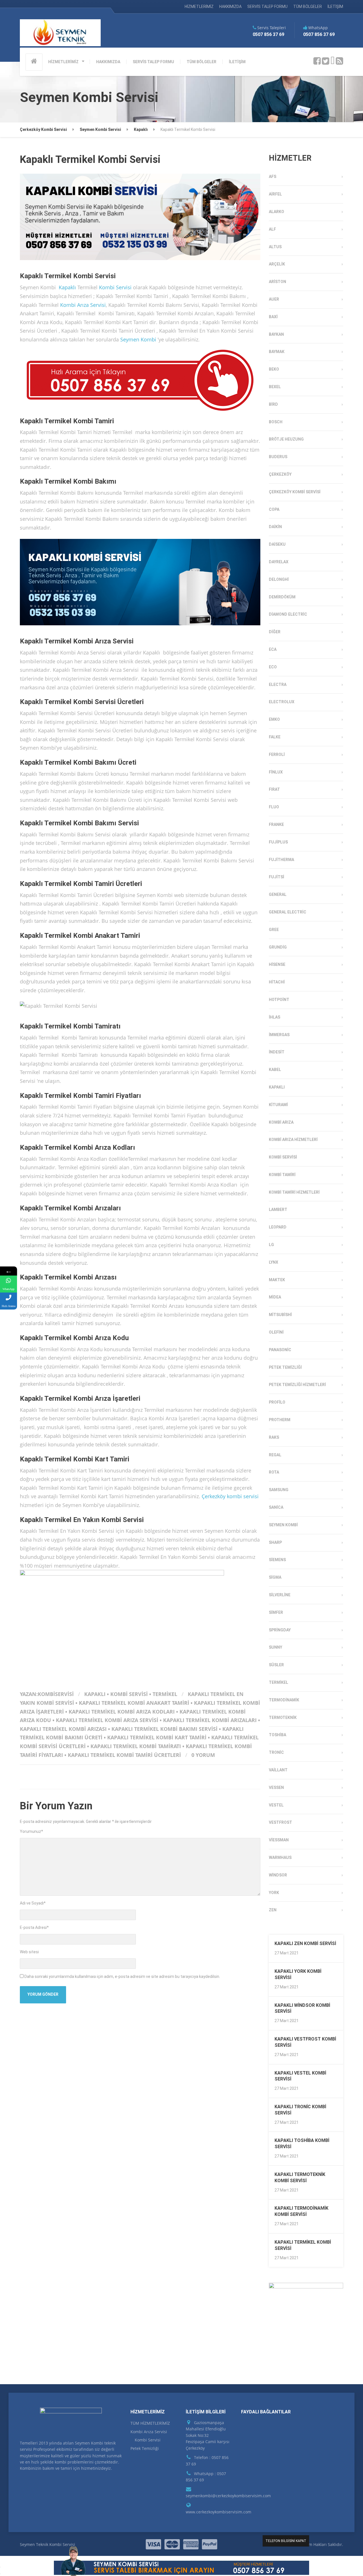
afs (273, 177)
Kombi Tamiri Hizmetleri (294, 1192)
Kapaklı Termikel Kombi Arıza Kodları (122, 1712)
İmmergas (279, 1035)
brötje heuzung (286, 439)
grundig (278, 947)
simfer (276, 1612)
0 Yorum (203, 1755)
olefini (276, 1332)
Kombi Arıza (281, 1122)
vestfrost (280, 1822)
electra (278, 685)
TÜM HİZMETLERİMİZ (150, 2423)
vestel (276, 1805)
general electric (288, 912)
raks (274, 1437)
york (274, 1893)
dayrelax (279, 562)
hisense (277, 964)
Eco (273, 667)
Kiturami (278, 1105)
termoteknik (283, 1718)
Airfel (275, 194)
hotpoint (279, 1000)
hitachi (277, 982)
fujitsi (277, 877)
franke (276, 824)
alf (272, 229)
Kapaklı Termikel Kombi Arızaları (210, 1720)
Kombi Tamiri (282, 1175)
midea (275, 1297)
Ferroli (277, 754)
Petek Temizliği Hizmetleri (297, 1385)
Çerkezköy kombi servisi (230, 1496)
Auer (274, 299)
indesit (277, 1052)
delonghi (279, 579)
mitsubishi (280, 1315)
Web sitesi (29, 1952)
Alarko (277, 212)
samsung (279, 1490)
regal (275, 1455)
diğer (275, 632)
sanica (276, 1507)
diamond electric (288, 614)
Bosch (276, 422)
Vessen (276, 1788)
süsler (276, 1665)
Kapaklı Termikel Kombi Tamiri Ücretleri (124, 1755)
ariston (277, 282)
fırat (274, 789)
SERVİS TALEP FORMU (267, 7)
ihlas (275, 1017)
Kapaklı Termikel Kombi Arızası (63, 1729)
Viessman (279, 1840)
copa (274, 509)
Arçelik (277, 264)
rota (274, 1472)
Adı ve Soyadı (33, 1903)
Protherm (280, 1420)
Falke (275, 737)
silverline (280, 1595)
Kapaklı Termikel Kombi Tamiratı (136, 1746)
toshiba (277, 1735)
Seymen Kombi (138, 339)
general (278, 894)
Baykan (276, 334)
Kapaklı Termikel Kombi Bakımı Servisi (164, 1729)
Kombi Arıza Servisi (83, 305)
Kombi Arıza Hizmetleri (293, 1140)
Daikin (275, 527)
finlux (276, 772)
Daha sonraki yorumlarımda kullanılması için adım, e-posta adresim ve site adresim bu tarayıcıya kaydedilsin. (122, 1976)
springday (280, 1630)
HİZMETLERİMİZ (199, 7)
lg (271, 1245)
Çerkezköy (280, 474)
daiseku (277, 544)
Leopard (278, 1227)
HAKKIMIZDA (230, 7)
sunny (276, 1647)
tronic (276, 1752)
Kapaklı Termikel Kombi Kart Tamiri (157, 1737)
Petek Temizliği (285, 1367)
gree (274, 930)
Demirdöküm (282, 597)
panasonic (280, 1350)
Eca (273, 649)
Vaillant (278, 1770)
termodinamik (284, 1700)
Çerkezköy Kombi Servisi (295, 492)
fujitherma (281, 860)
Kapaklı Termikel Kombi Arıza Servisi (107, 1720)
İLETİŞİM (335, 7)
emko (274, 719)
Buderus (278, 457)
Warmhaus (280, 1857)
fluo (274, 807)
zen (273, 1910)
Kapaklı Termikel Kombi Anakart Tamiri (134, 1703)
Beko (274, 369)
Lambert (278, 1210)
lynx (274, 1262)
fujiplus (278, 842)
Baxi (273, 317)
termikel (165, 1694)
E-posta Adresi (34, 1927)
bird (273, 404)
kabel (275, 1070)
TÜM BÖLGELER (308, 7)
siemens (277, 1560)
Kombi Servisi (115, 287)
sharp (275, 1542)
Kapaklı (67, 287)
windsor (278, 1875)
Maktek (277, 1280)
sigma (275, 1577)
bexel (275, 387)
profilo (277, 1402)
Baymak (277, 352)
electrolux (282, 702)
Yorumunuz (31, 1831)
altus (275, 247)
